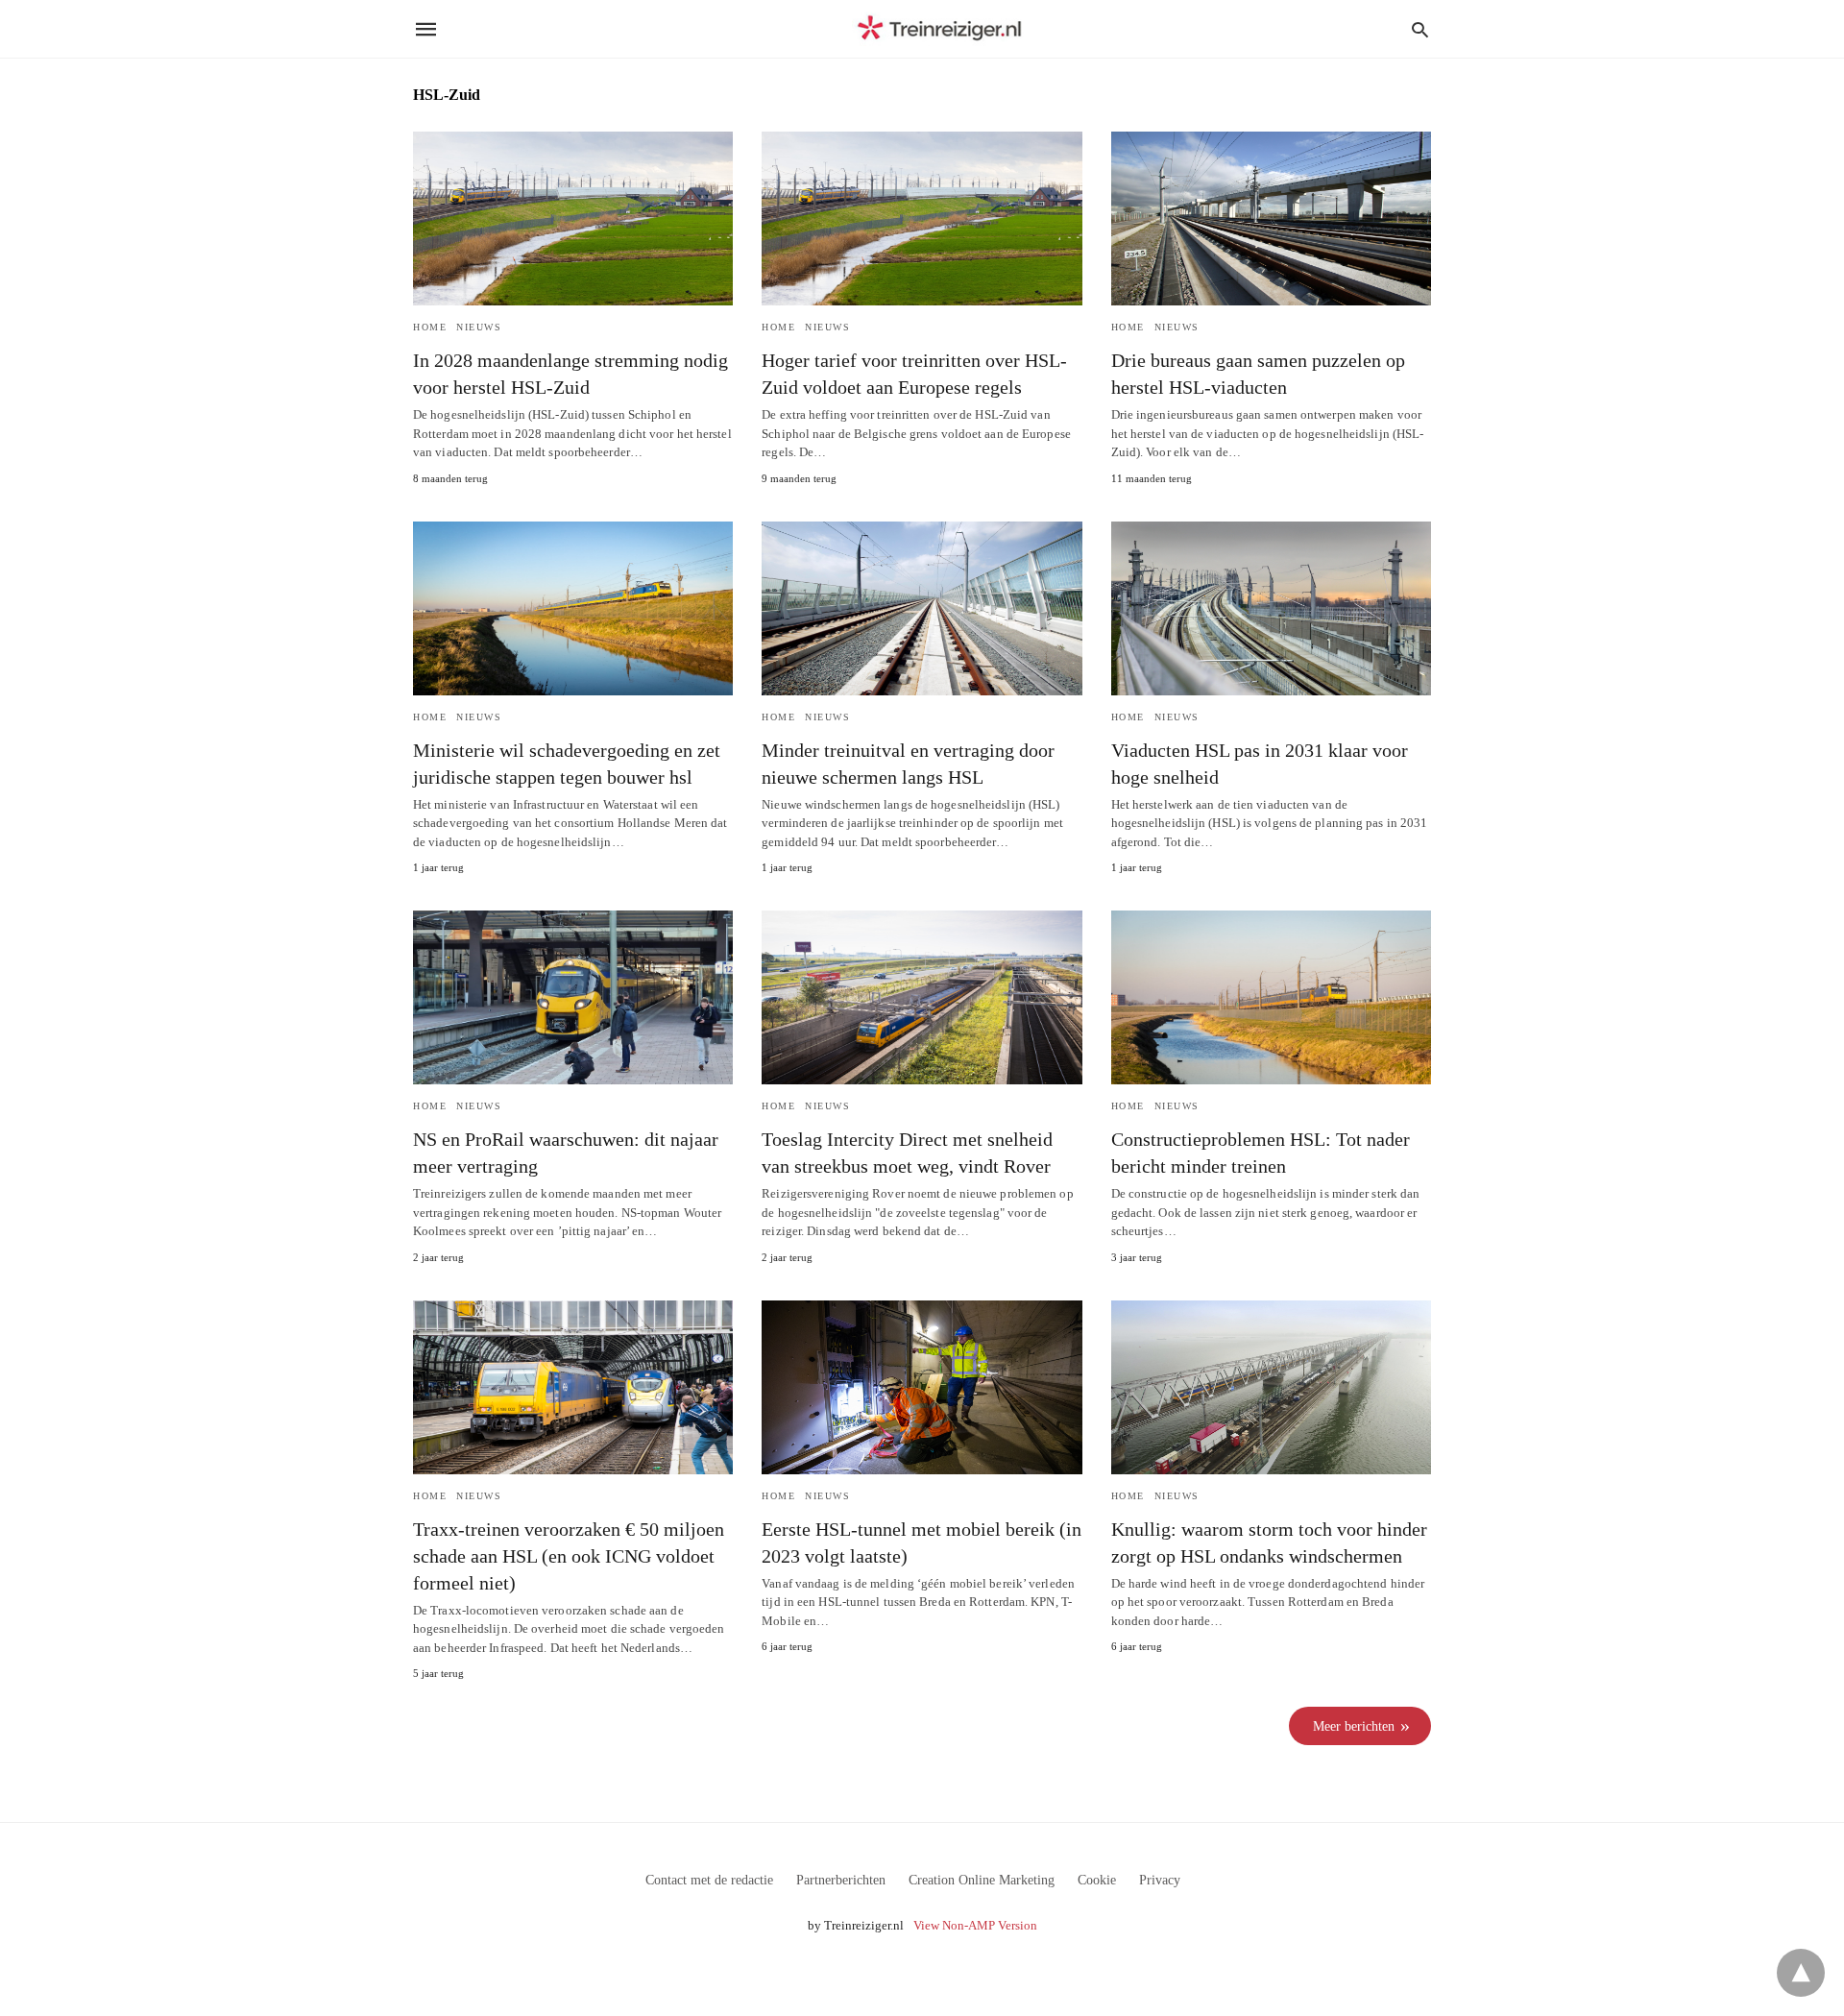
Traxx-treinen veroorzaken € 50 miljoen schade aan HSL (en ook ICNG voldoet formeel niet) (569, 1556)
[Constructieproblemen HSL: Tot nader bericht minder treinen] (1271, 997)
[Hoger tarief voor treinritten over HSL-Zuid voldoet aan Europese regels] (922, 219)
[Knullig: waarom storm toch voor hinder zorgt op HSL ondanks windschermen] (1271, 1387)
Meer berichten (1354, 1726)
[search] (1420, 29)
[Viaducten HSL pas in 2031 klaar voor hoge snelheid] (1271, 608)
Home (430, 327)
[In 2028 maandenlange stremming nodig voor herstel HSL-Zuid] (573, 219)
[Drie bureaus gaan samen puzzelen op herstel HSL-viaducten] (1271, 219)
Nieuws (479, 327)
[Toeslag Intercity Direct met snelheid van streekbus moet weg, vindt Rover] (922, 997)
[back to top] (1801, 1973)
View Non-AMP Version (975, 1925)
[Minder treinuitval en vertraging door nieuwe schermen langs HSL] (922, 608)
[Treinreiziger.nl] (943, 29)
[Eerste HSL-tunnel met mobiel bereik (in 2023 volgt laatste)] (922, 1387)
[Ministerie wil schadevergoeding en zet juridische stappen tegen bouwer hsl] (573, 608)
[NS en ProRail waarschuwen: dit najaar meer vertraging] (573, 997)
